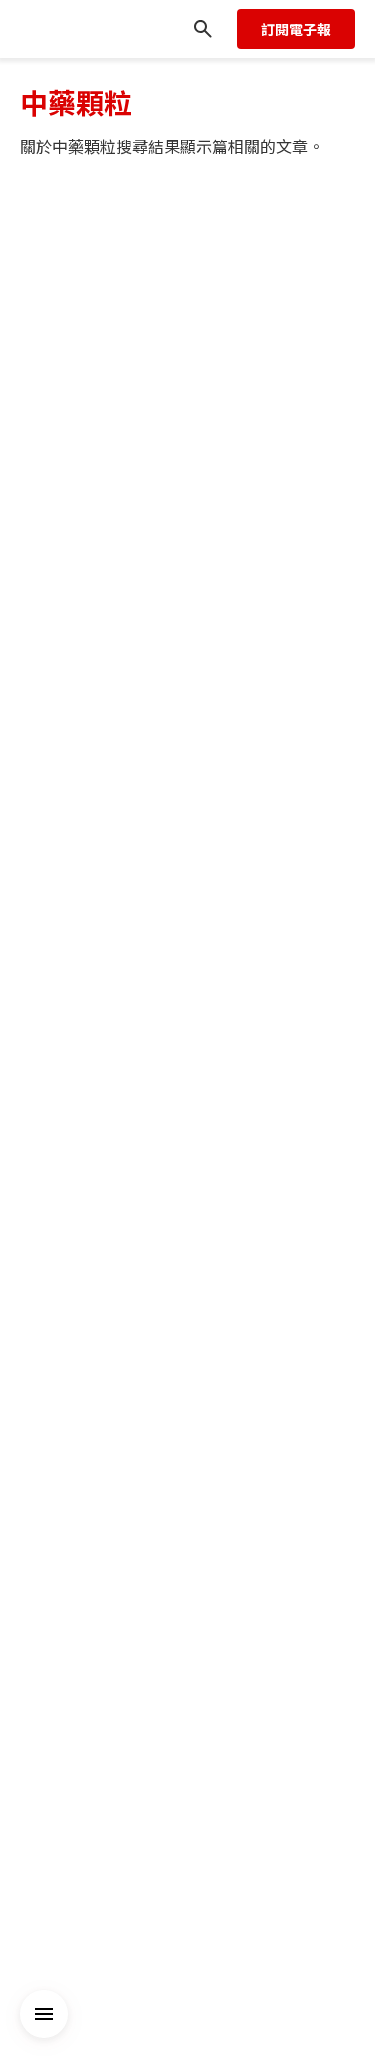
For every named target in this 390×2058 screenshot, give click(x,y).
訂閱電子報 (296, 29)
